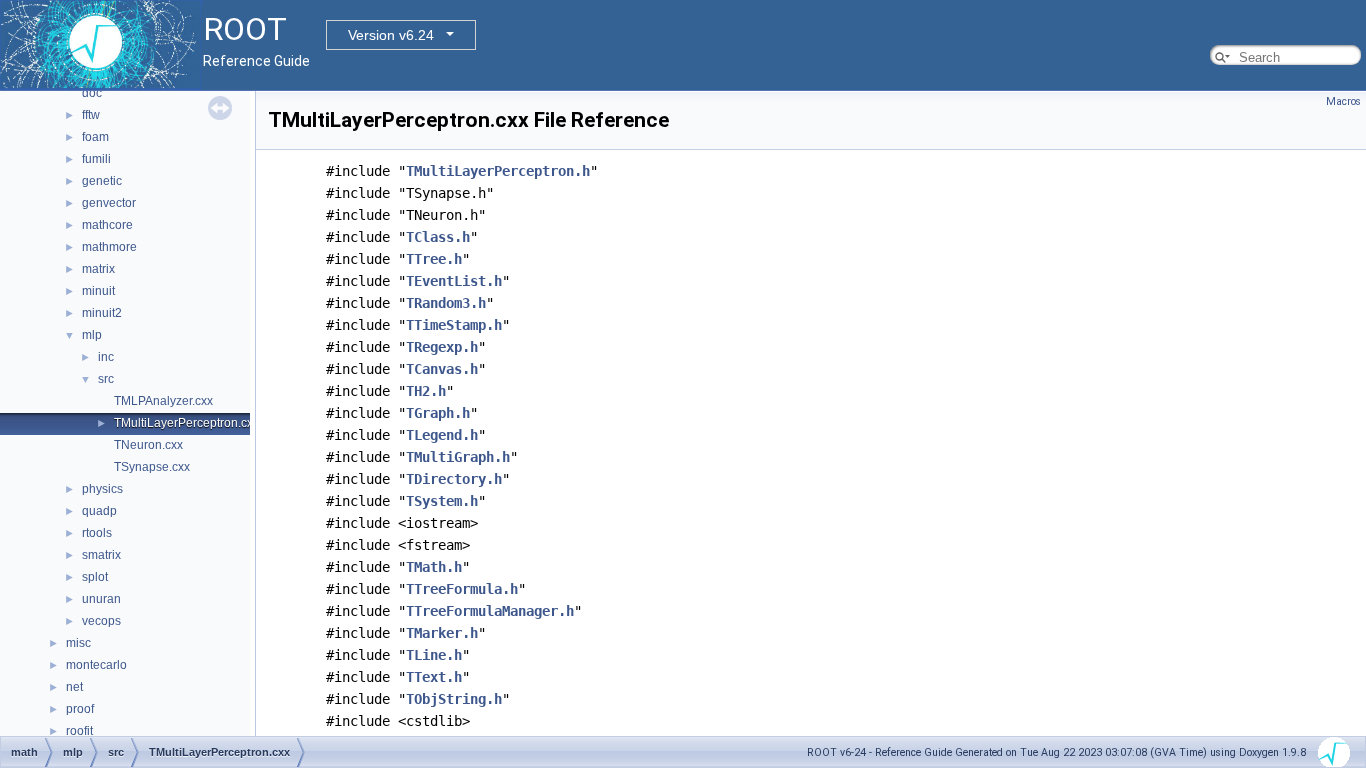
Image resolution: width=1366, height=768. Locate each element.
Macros (1343, 101)
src (106, 379)
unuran (101, 599)
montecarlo (96, 665)
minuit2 (102, 313)
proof (80, 709)
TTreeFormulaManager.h (490, 611)
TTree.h (434, 259)
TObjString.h (454, 699)
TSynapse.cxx (152, 467)
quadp (99, 511)
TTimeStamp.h (454, 325)
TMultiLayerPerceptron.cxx (186, 423)
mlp (92, 335)
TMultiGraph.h (458, 457)
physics (102, 489)
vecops (101, 621)
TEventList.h (454, 281)
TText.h (434, 677)
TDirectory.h (454, 479)
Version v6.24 (391, 35)
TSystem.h (442, 501)
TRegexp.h (442, 347)
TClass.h (438, 237)
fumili (96, 159)
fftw (91, 115)
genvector (109, 203)
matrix (98, 269)
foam (95, 137)
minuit (98, 291)
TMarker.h (442, 633)
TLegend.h (442, 435)
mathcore (107, 225)
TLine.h (434, 655)
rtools (97, 533)
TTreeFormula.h (462, 589)
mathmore (109, 247)
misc (78, 643)
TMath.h (434, 567)
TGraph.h (438, 413)
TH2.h (426, 391)
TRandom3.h (446, 303)
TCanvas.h (442, 369)
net (74, 687)
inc (106, 357)
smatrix (101, 555)
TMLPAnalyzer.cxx (163, 401)
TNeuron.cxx (148, 445)
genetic (102, 181)
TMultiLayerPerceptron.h (498, 171)
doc (92, 93)
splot (95, 577)
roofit (79, 731)
